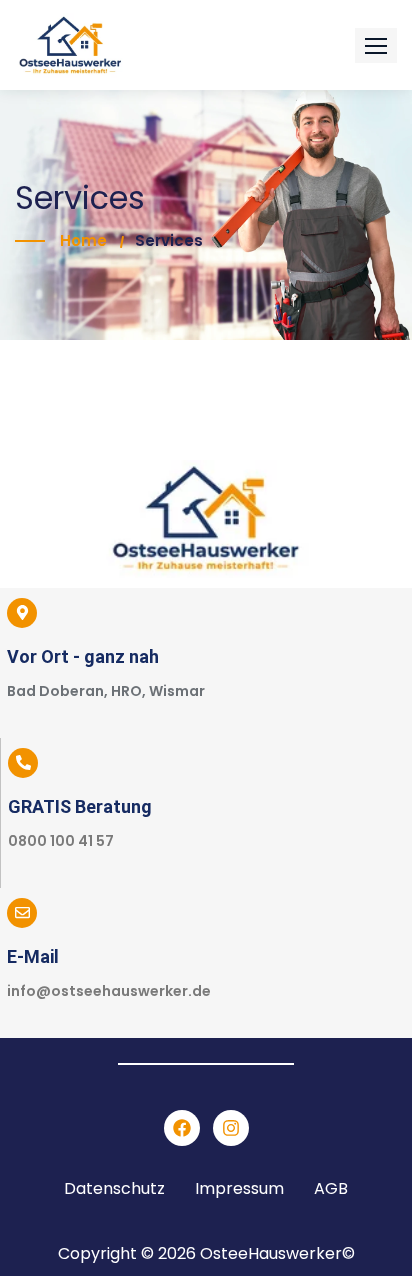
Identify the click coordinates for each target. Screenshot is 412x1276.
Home (83, 240)
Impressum (239, 1188)
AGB (331, 1188)
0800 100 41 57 (61, 841)
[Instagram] (231, 1128)
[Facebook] (182, 1128)
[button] (376, 45)
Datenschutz (114, 1188)
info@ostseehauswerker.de (109, 991)
